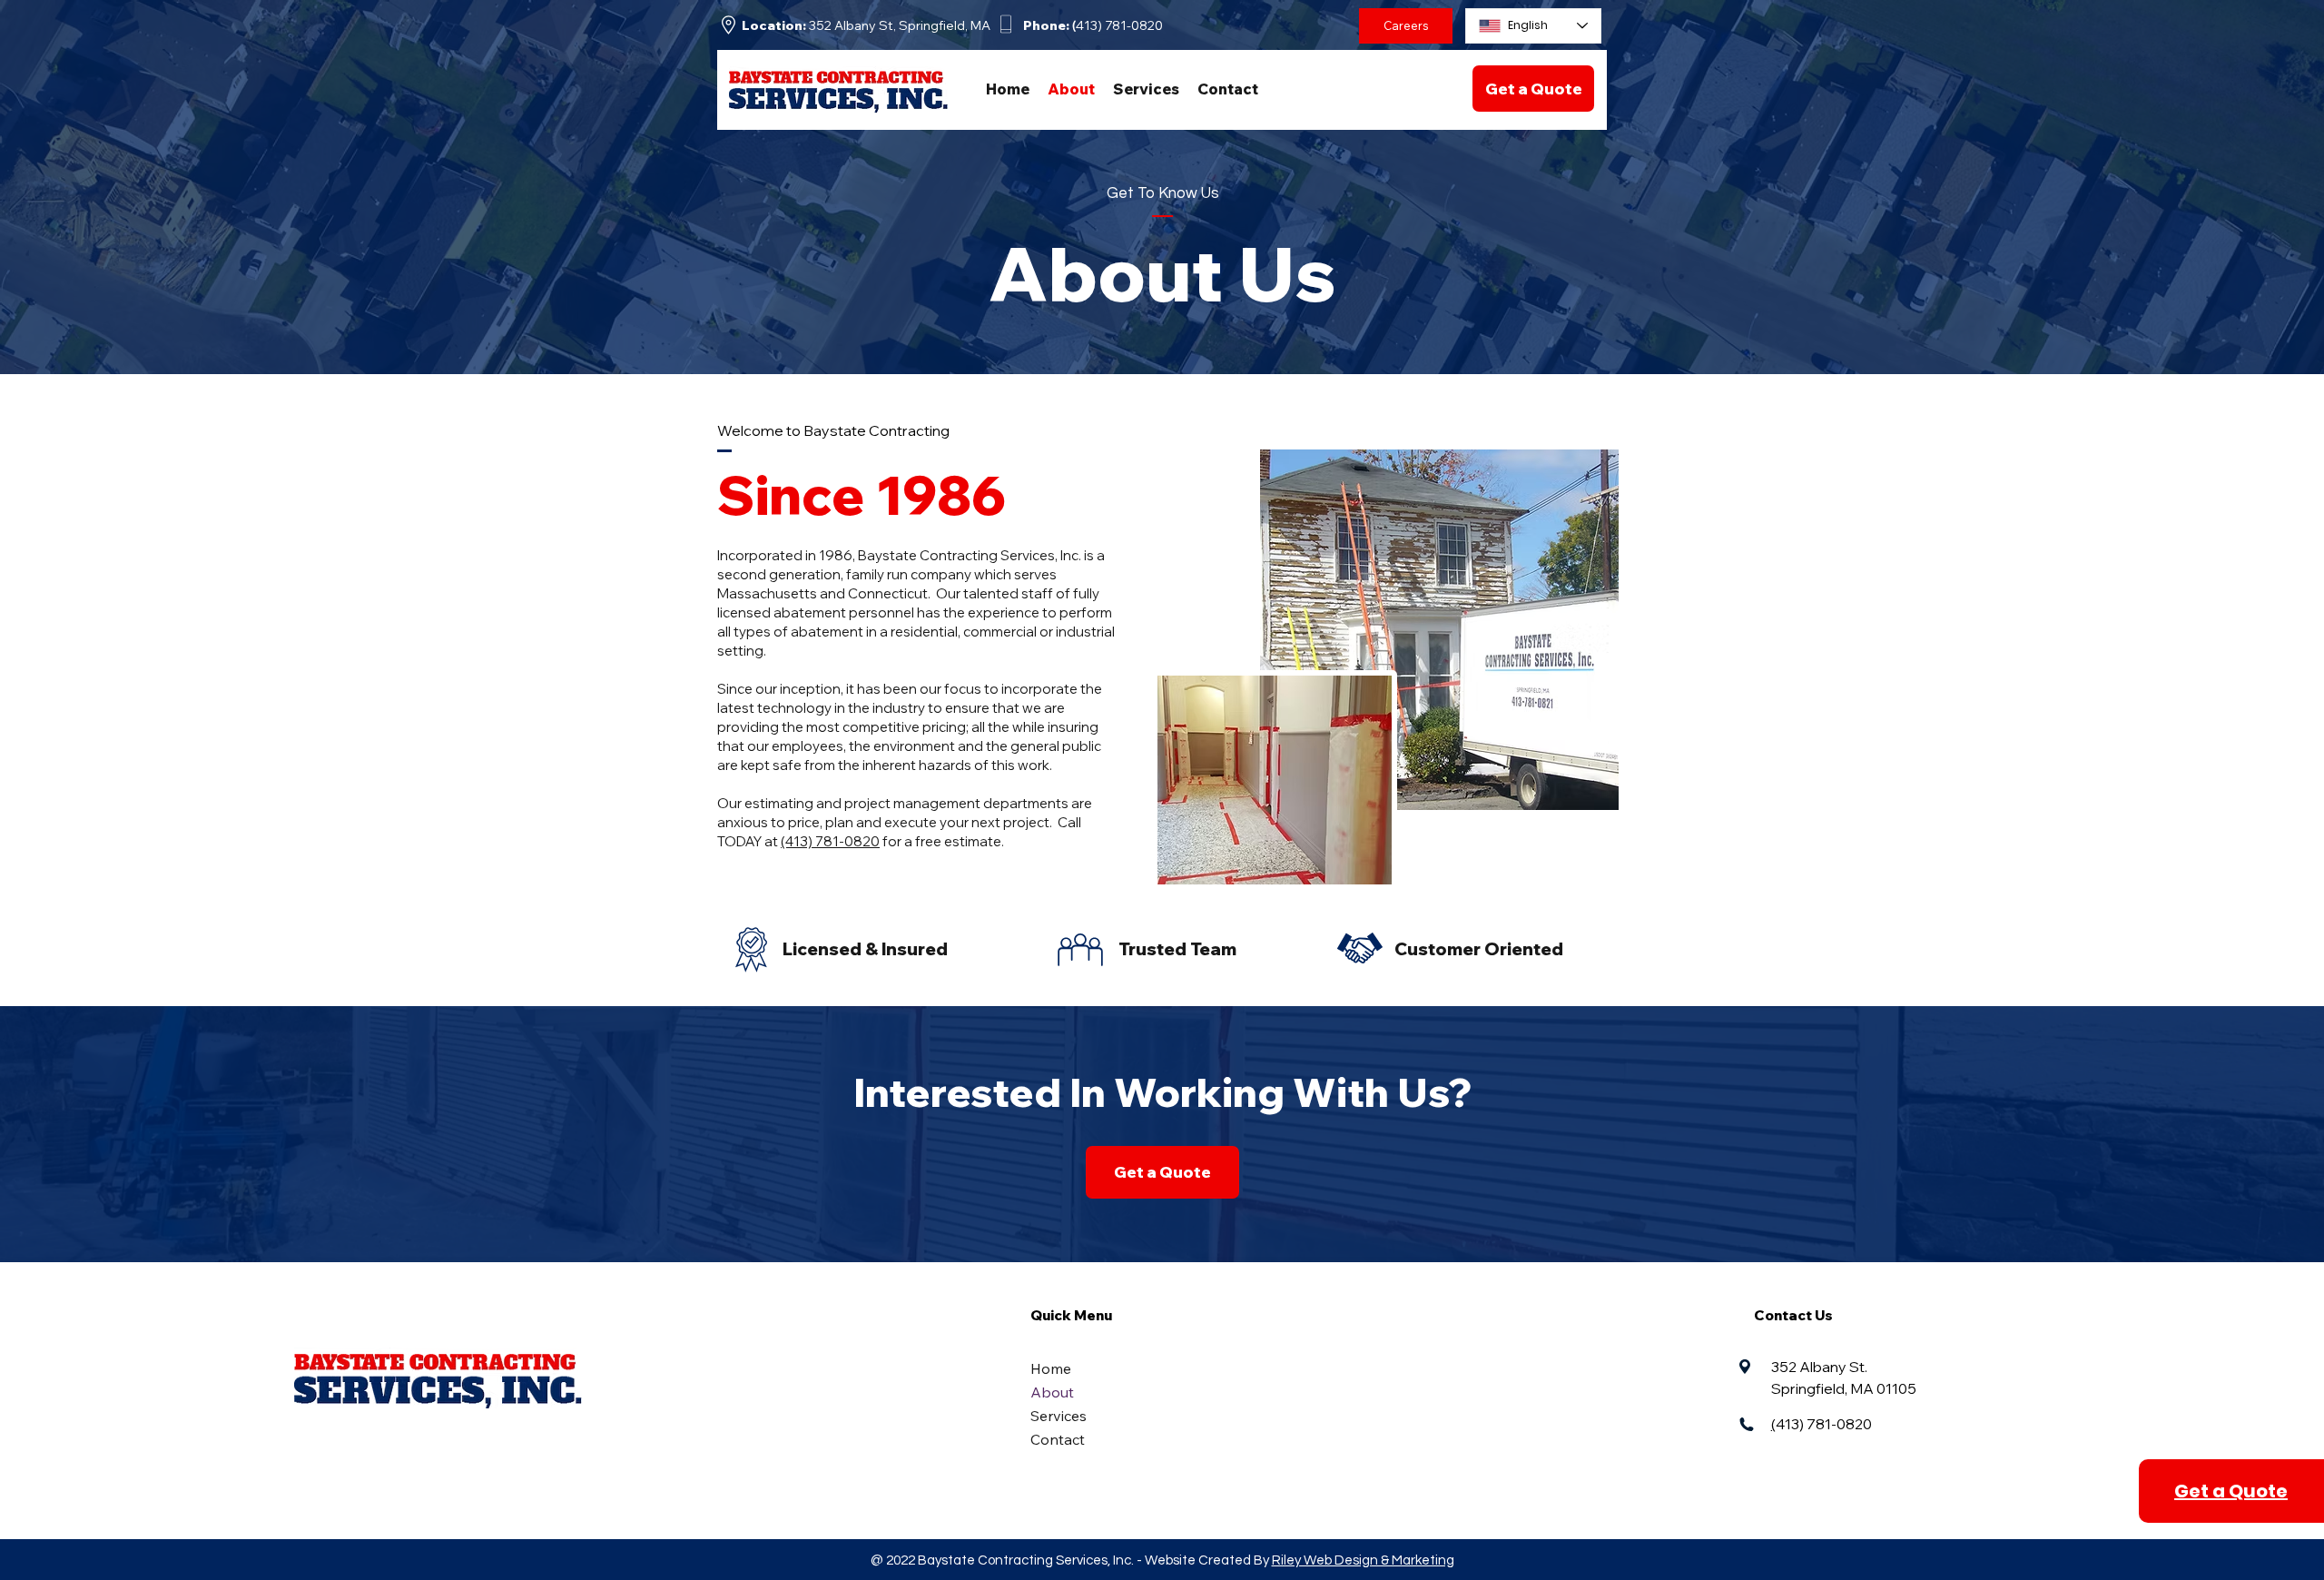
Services (1059, 1416)
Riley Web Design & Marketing (1363, 1560)
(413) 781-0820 (830, 841)
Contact (1058, 1439)
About (1052, 1392)
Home (1051, 1368)
